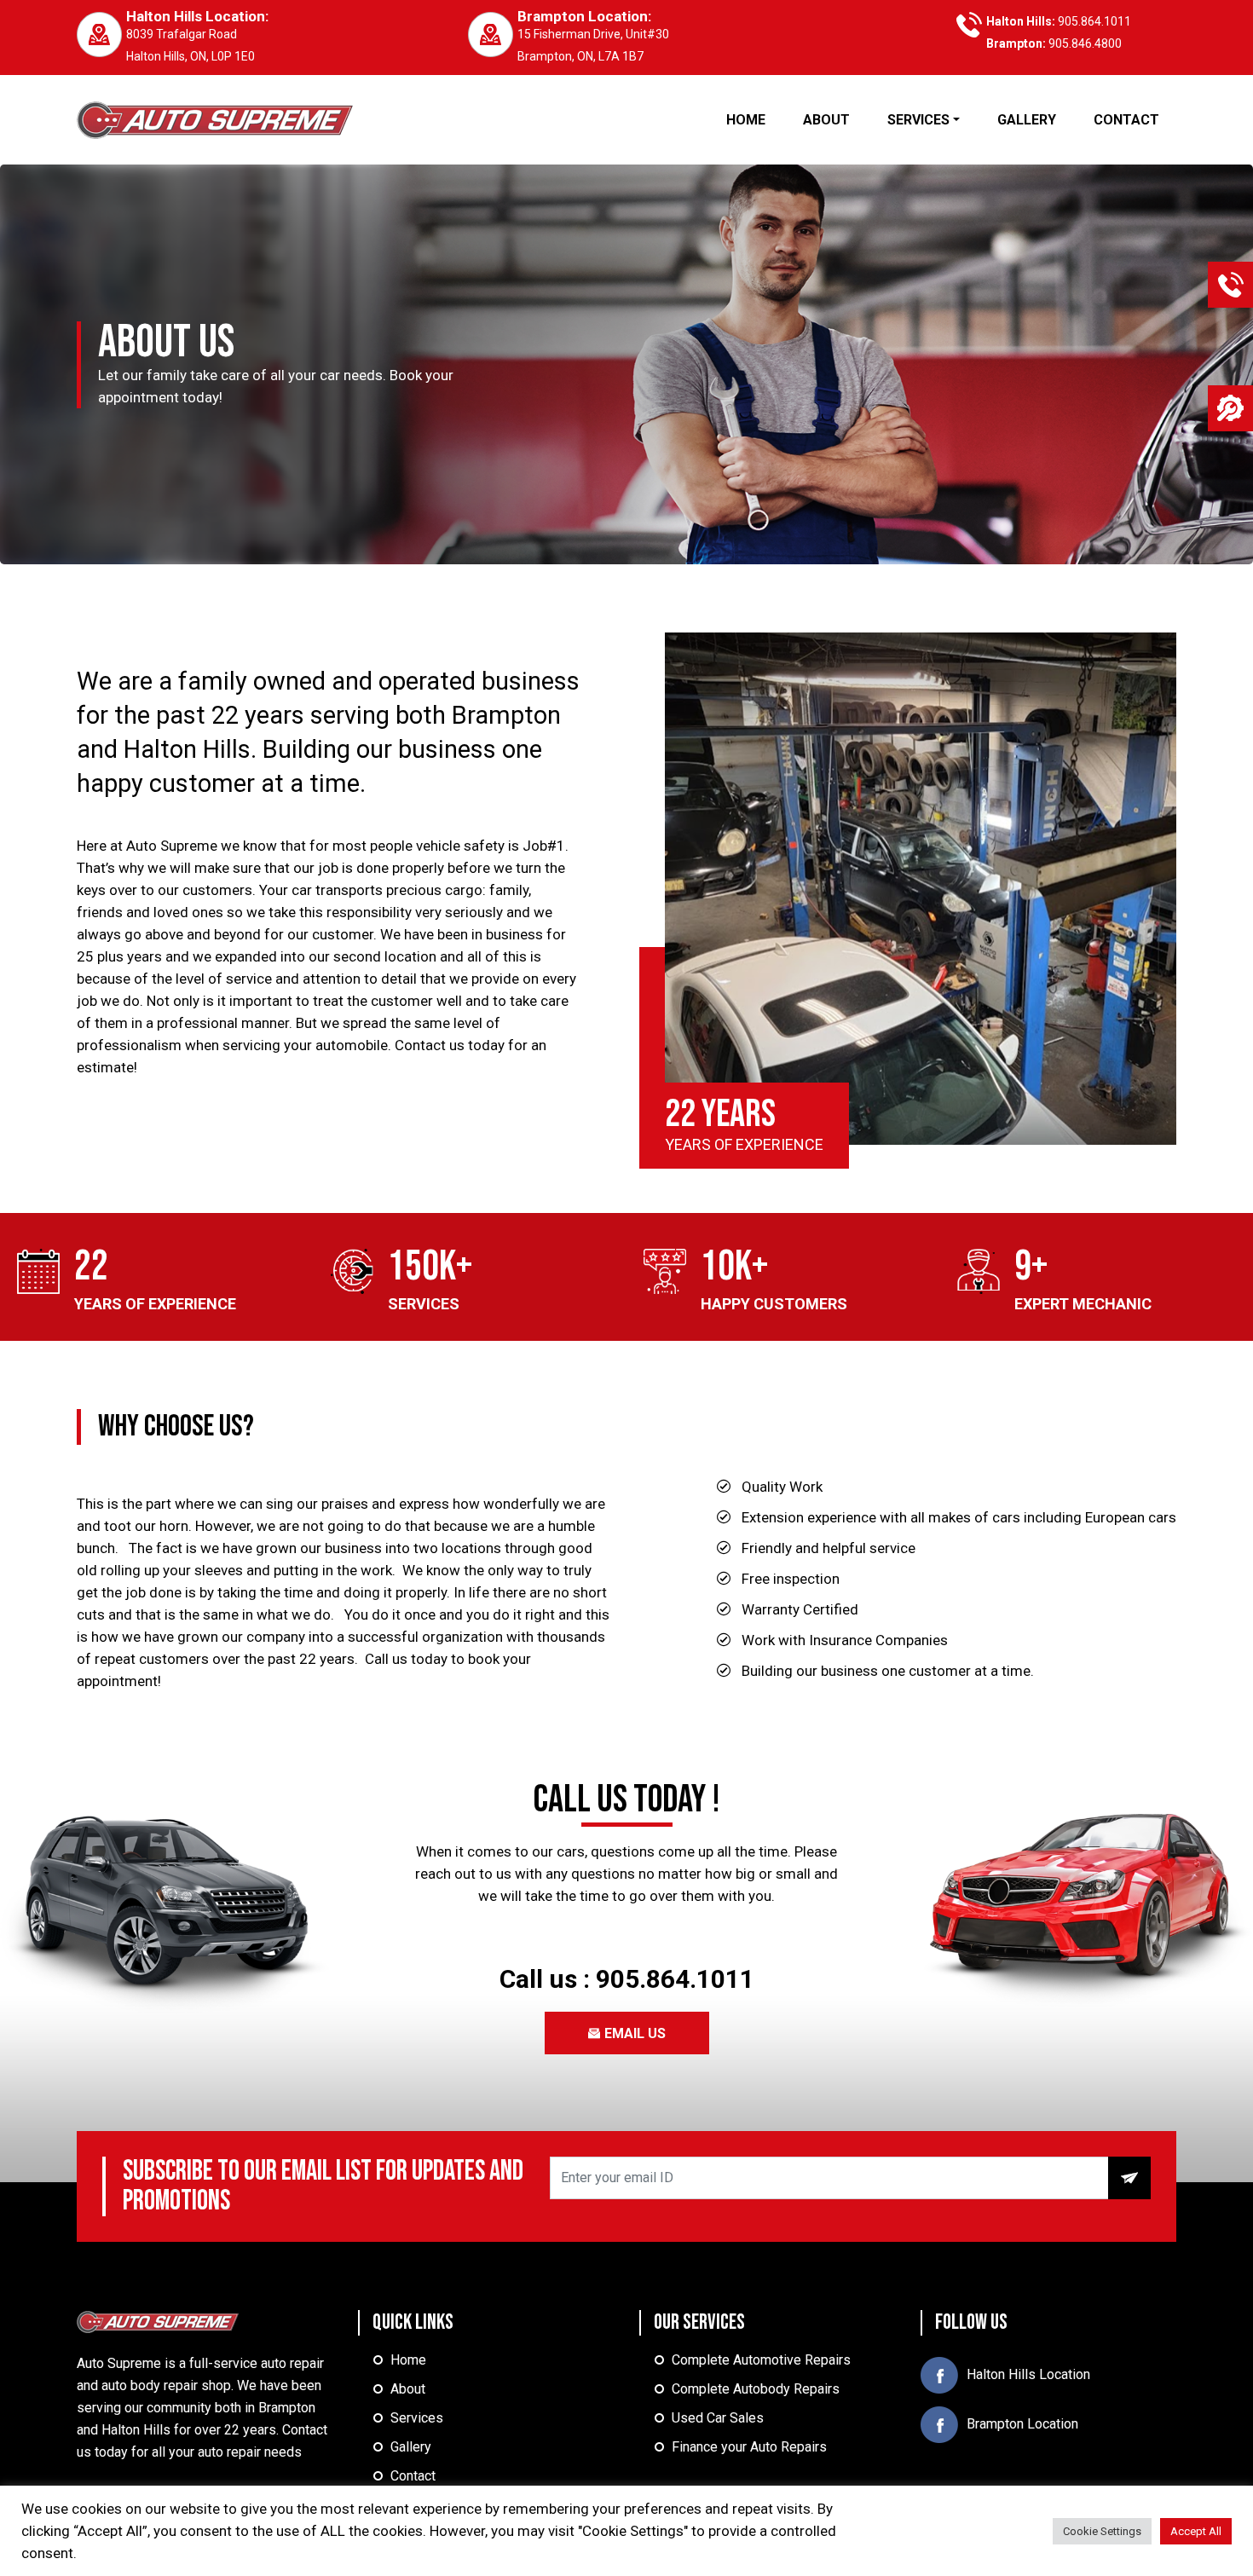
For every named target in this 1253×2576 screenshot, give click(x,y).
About (408, 2389)
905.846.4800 (1085, 43)
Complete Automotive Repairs (761, 2360)
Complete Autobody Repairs (756, 2389)
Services (417, 2418)
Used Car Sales (718, 2418)
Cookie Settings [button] (1102, 2531)
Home (408, 2360)
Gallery (411, 2447)
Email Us (633, 2033)
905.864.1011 (1094, 21)
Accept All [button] (1196, 2531)
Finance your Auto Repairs (749, 2447)
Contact (413, 2476)
